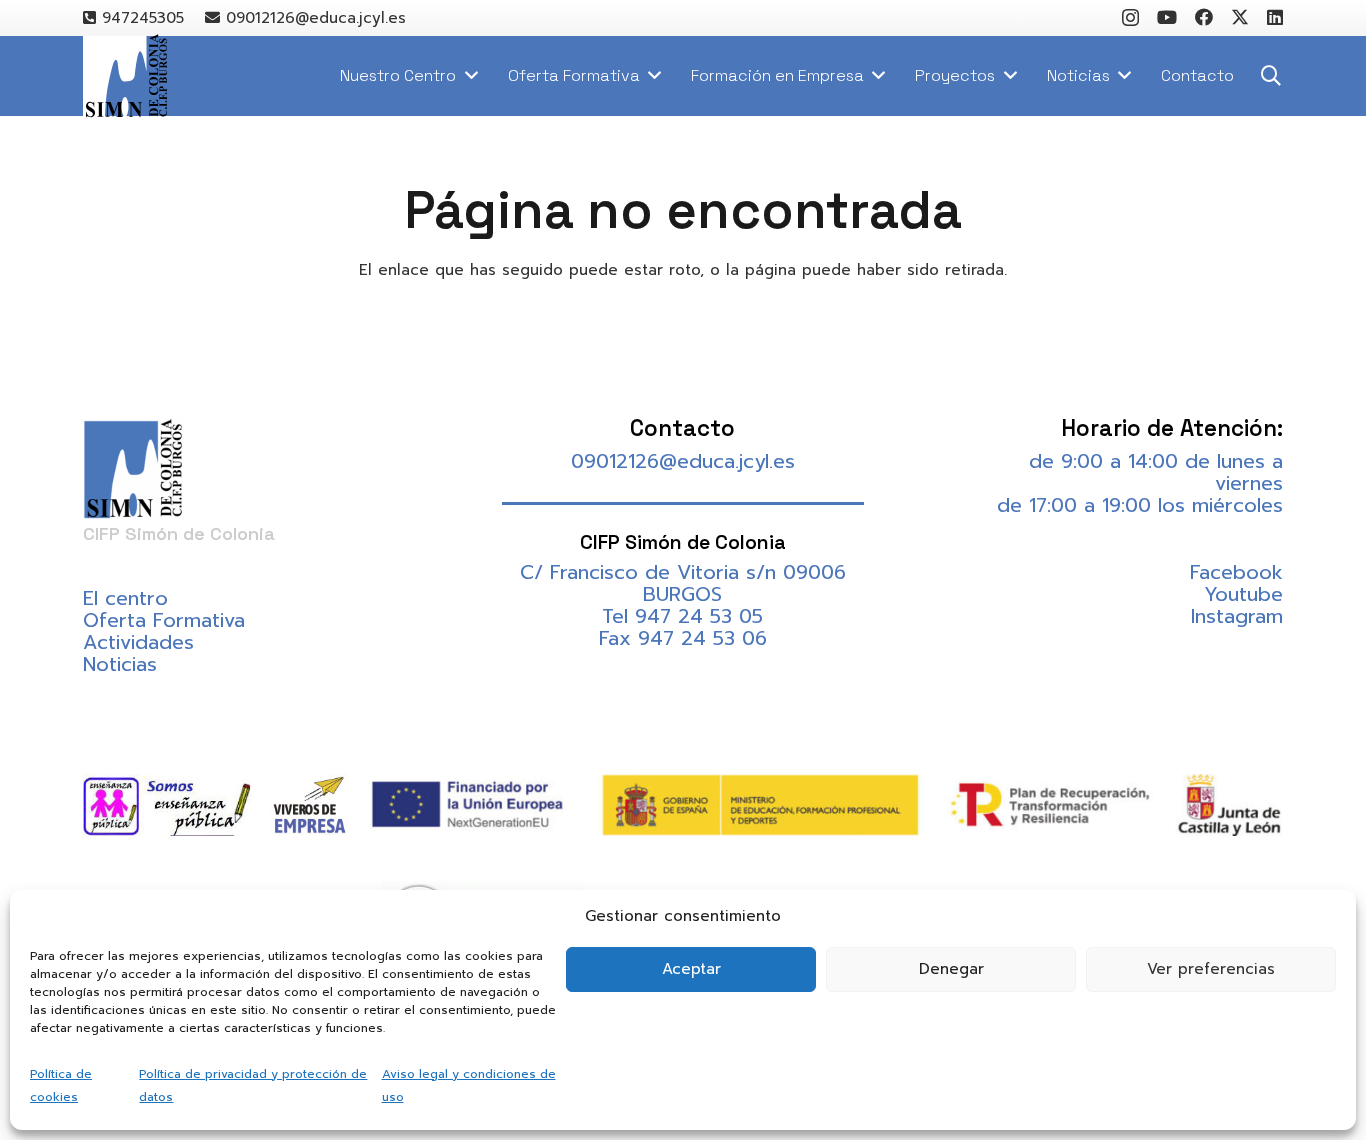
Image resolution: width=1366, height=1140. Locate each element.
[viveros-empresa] (309, 805)
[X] (1240, 17)
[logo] (125, 76)
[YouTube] (1167, 17)
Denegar (951, 969)
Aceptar (691, 969)
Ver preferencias (1211, 969)
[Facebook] (1204, 17)
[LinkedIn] (1275, 17)
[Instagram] (1130, 18)
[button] (1271, 76)
